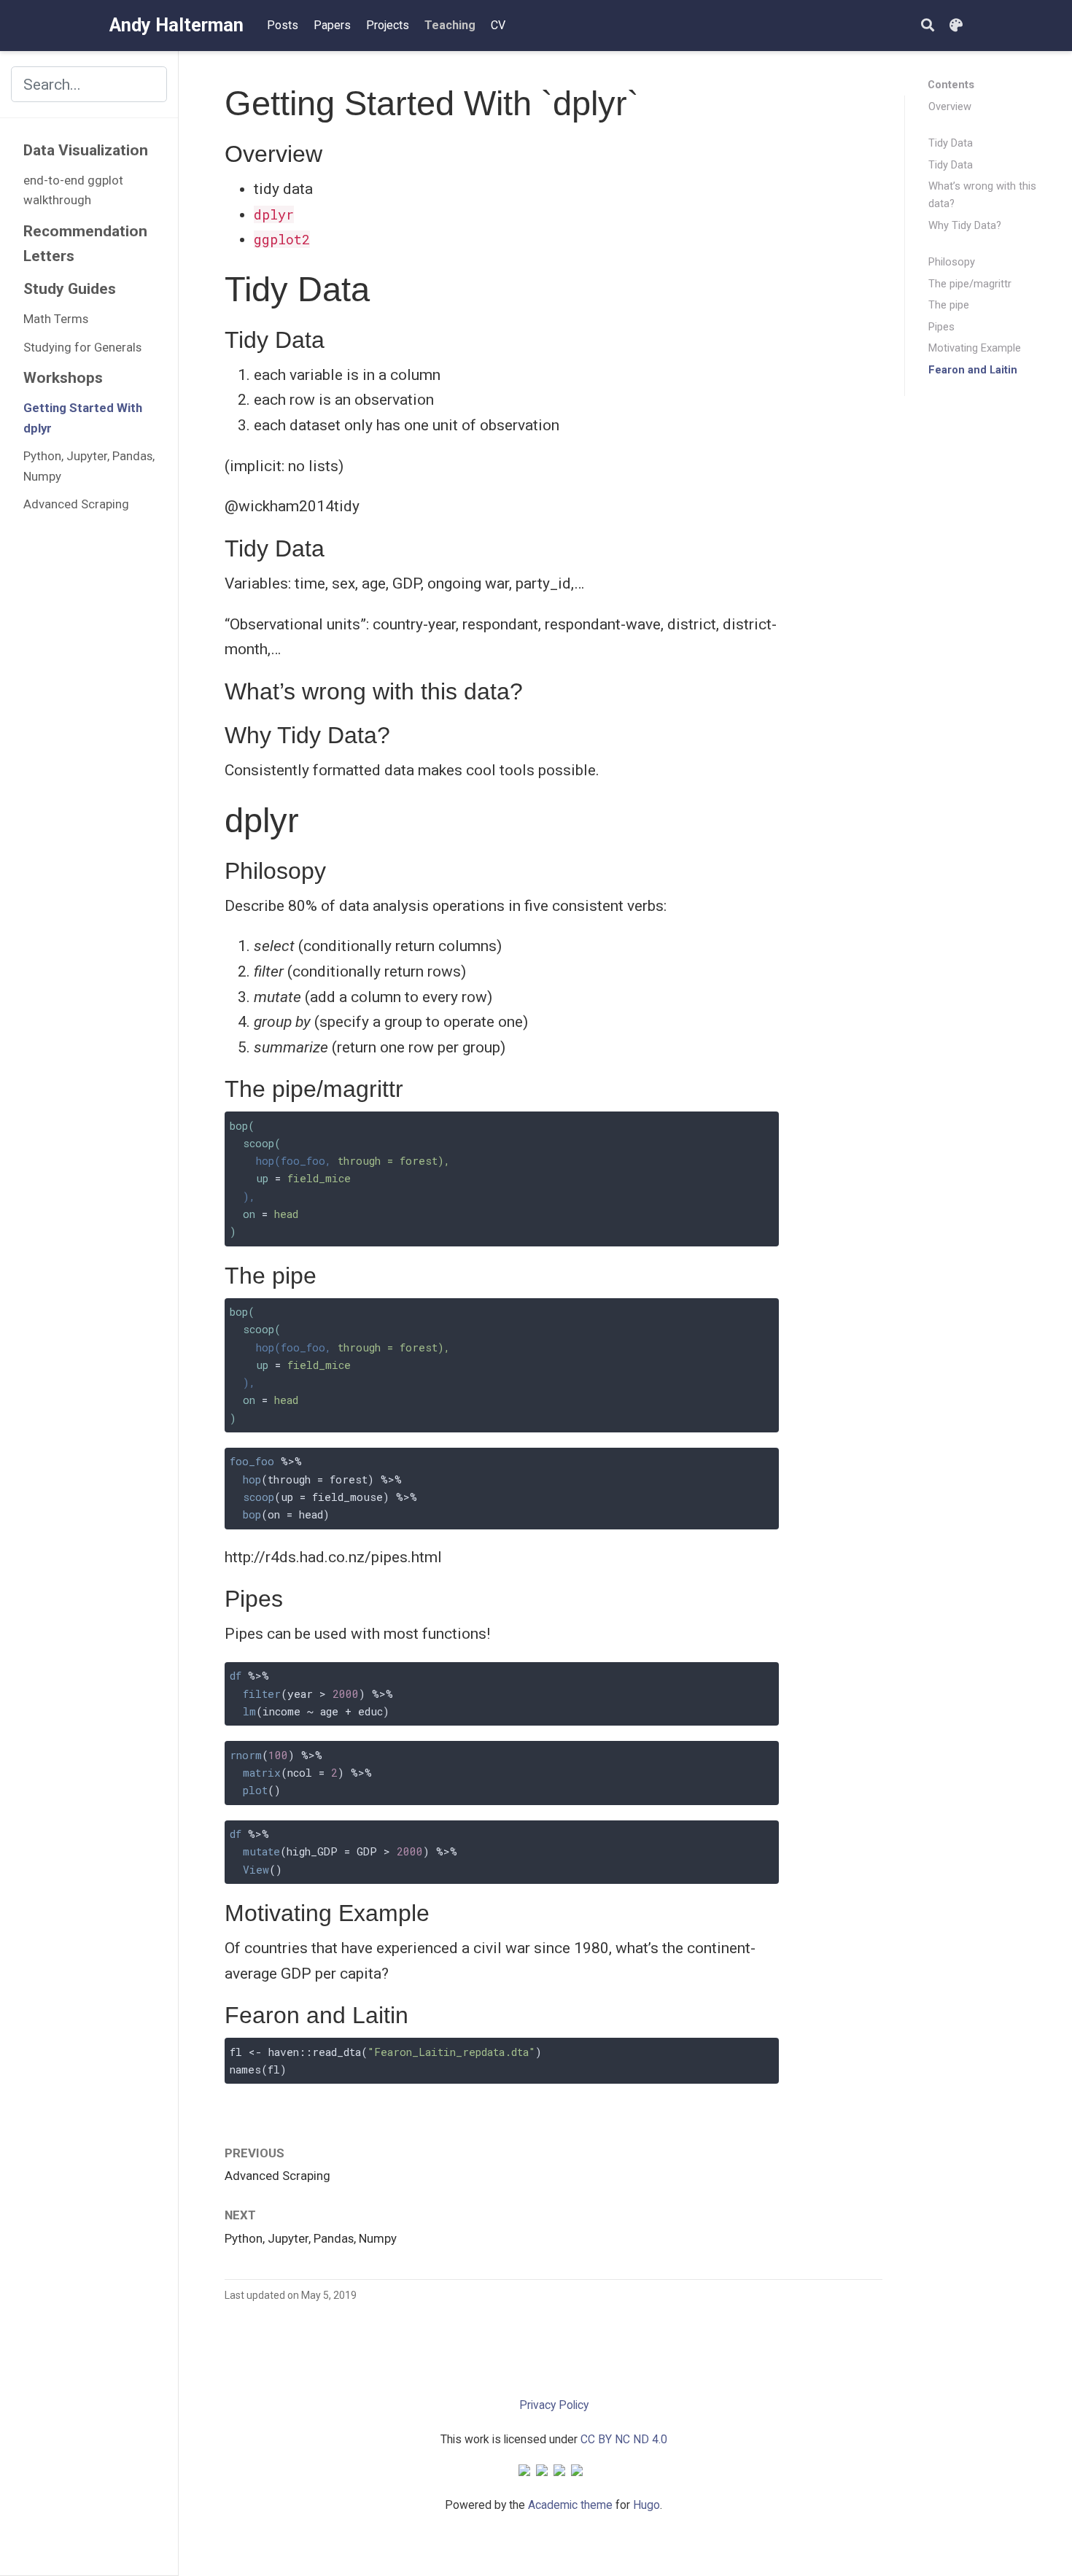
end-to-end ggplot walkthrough (73, 190)
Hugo (646, 2505)
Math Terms (56, 319)
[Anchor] (334, 152)
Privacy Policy (554, 2405)
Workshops (63, 378)
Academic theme (570, 2505)
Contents (951, 85)
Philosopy (952, 262)
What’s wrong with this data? (982, 195)
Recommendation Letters (85, 244)
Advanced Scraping (76, 504)
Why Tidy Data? (965, 225)
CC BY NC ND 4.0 (624, 2439)
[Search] (928, 26)
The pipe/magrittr (970, 284)
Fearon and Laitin (973, 370)
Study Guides (70, 289)
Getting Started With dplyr (83, 418)
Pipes (941, 327)
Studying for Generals (82, 347)
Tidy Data (951, 143)
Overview (950, 106)
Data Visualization (86, 150)
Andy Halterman (176, 25)
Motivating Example (975, 348)
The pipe (949, 305)
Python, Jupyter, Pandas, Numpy (89, 466)
